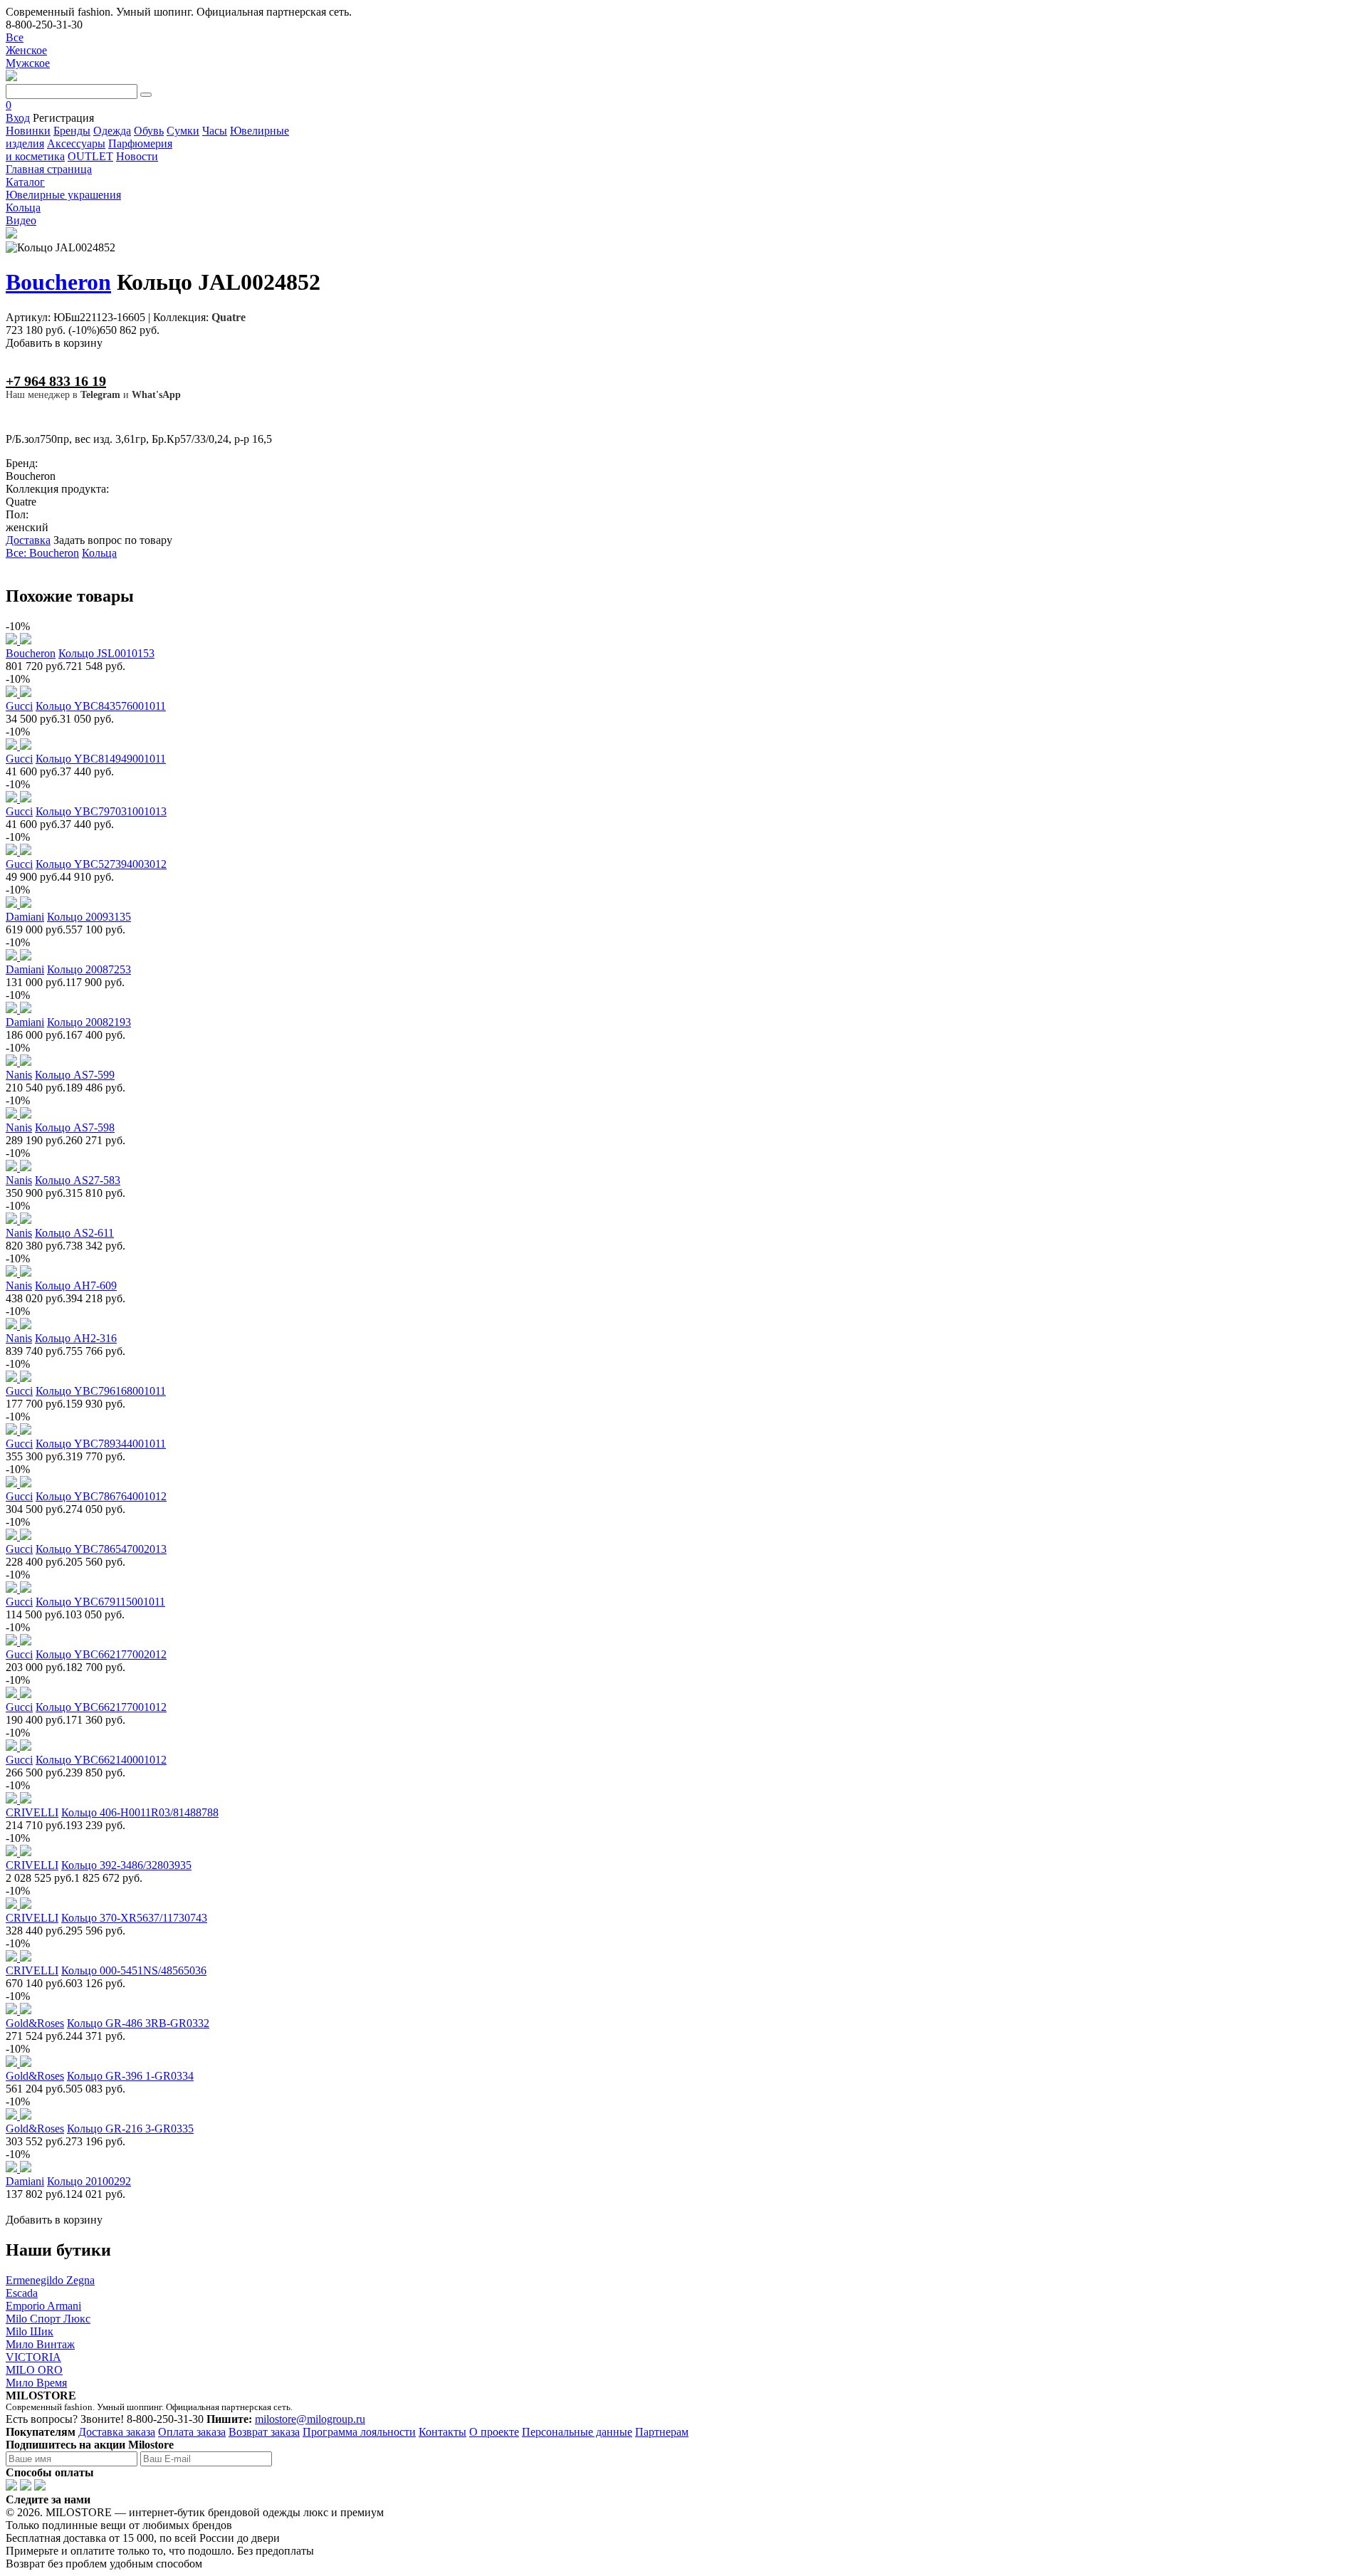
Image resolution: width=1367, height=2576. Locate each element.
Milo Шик (30, 2331)
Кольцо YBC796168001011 (101, 1391)
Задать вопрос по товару (113, 540)
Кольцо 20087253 (89, 969)
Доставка (28, 540)
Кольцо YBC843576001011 (101, 706)
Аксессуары (76, 143)
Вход (18, 118)
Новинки (28, 131)
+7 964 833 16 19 (56, 381)
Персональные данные (577, 2432)
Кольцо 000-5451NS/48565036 (134, 1970)
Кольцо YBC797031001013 (101, 811)
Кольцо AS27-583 (78, 1180)
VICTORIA (33, 2357)
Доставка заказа (117, 2432)
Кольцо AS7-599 (75, 1075)
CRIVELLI (32, 1812)
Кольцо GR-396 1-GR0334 (130, 2076)
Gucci (19, 706)
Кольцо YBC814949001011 (101, 759)
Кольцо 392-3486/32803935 (126, 1865)
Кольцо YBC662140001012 (101, 1760)
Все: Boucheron (42, 553)
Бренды (72, 131)
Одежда (112, 131)
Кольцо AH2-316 (76, 1338)
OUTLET (90, 156)
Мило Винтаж (40, 2344)
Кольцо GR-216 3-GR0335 (130, 2129)
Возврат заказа (264, 2432)
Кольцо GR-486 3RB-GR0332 (138, 2023)
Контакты (442, 2432)
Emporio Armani (43, 2306)
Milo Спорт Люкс (48, 2319)
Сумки (183, 131)
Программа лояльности (359, 2432)
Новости (137, 156)
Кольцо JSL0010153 (106, 653)
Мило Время (36, 2383)
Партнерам (662, 2432)
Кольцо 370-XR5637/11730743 (134, 1918)
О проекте (494, 2432)
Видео (21, 220)
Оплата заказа (192, 2432)
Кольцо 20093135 (89, 917)
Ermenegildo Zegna (50, 2280)
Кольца (99, 553)
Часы (215, 131)
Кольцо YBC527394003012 (101, 864)
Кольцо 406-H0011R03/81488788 (140, 1812)
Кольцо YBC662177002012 (101, 1654)
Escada (22, 2293)
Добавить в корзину (54, 343)
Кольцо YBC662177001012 (101, 1707)
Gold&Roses (35, 2023)
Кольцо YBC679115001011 (100, 1602)
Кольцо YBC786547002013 (101, 1549)
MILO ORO (34, 2370)
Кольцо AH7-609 (76, 1286)
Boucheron (58, 282)
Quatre (229, 317)
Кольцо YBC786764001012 (101, 1496)
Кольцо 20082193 (89, 1022)
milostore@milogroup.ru (310, 2419)
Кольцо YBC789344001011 (101, 1444)
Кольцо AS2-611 (74, 1233)
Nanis (19, 1075)
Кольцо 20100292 (89, 2181)
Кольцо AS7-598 (75, 1127)
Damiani (25, 917)
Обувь (149, 131)
